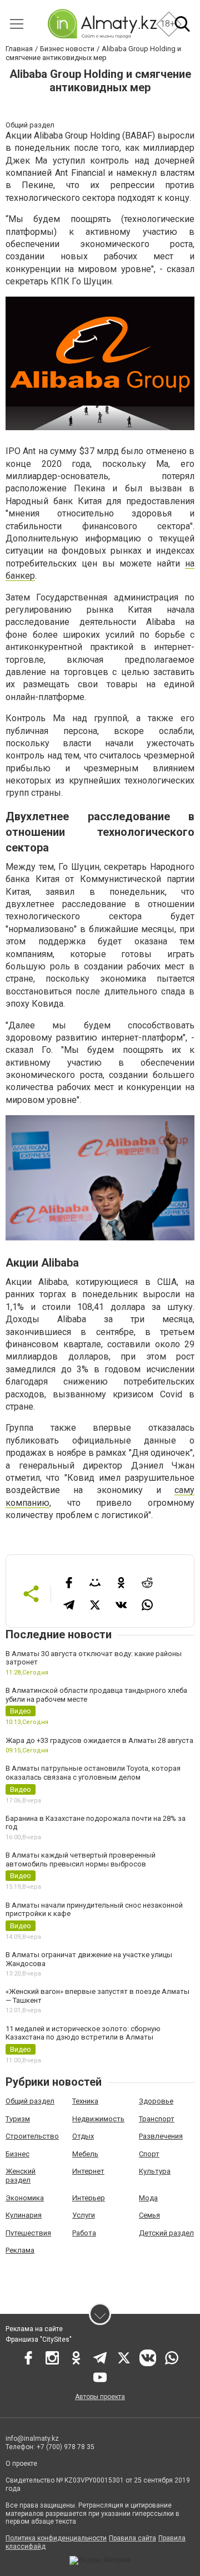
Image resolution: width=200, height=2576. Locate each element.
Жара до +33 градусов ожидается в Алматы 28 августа (99, 1740)
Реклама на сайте (34, 2329)
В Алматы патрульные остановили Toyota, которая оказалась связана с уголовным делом (93, 1773)
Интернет (88, 2171)
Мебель (85, 2154)
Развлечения (161, 2136)
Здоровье (156, 2101)
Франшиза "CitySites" (39, 2339)
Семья (149, 2215)
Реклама (20, 2250)
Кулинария (24, 2215)
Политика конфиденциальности (56, 2538)
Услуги (84, 2215)
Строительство (32, 2136)
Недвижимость (98, 2119)
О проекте (22, 2464)
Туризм (18, 2119)
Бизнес (17, 2154)
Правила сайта (132, 2538)
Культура (155, 2171)
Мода (148, 2198)
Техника (85, 2101)
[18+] (102, 24)
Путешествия (28, 2233)
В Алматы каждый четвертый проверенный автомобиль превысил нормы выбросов (81, 1860)
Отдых (83, 2136)
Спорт (149, 2154)
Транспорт (157, 2119)
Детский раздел (166, 2233)
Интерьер (89, 2198)
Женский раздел (21, 2176)
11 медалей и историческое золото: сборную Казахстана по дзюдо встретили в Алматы (83, 2033)
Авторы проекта (100, 2397)
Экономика (25, 2198)
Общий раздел (30, 2101)
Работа (84, 2233)
